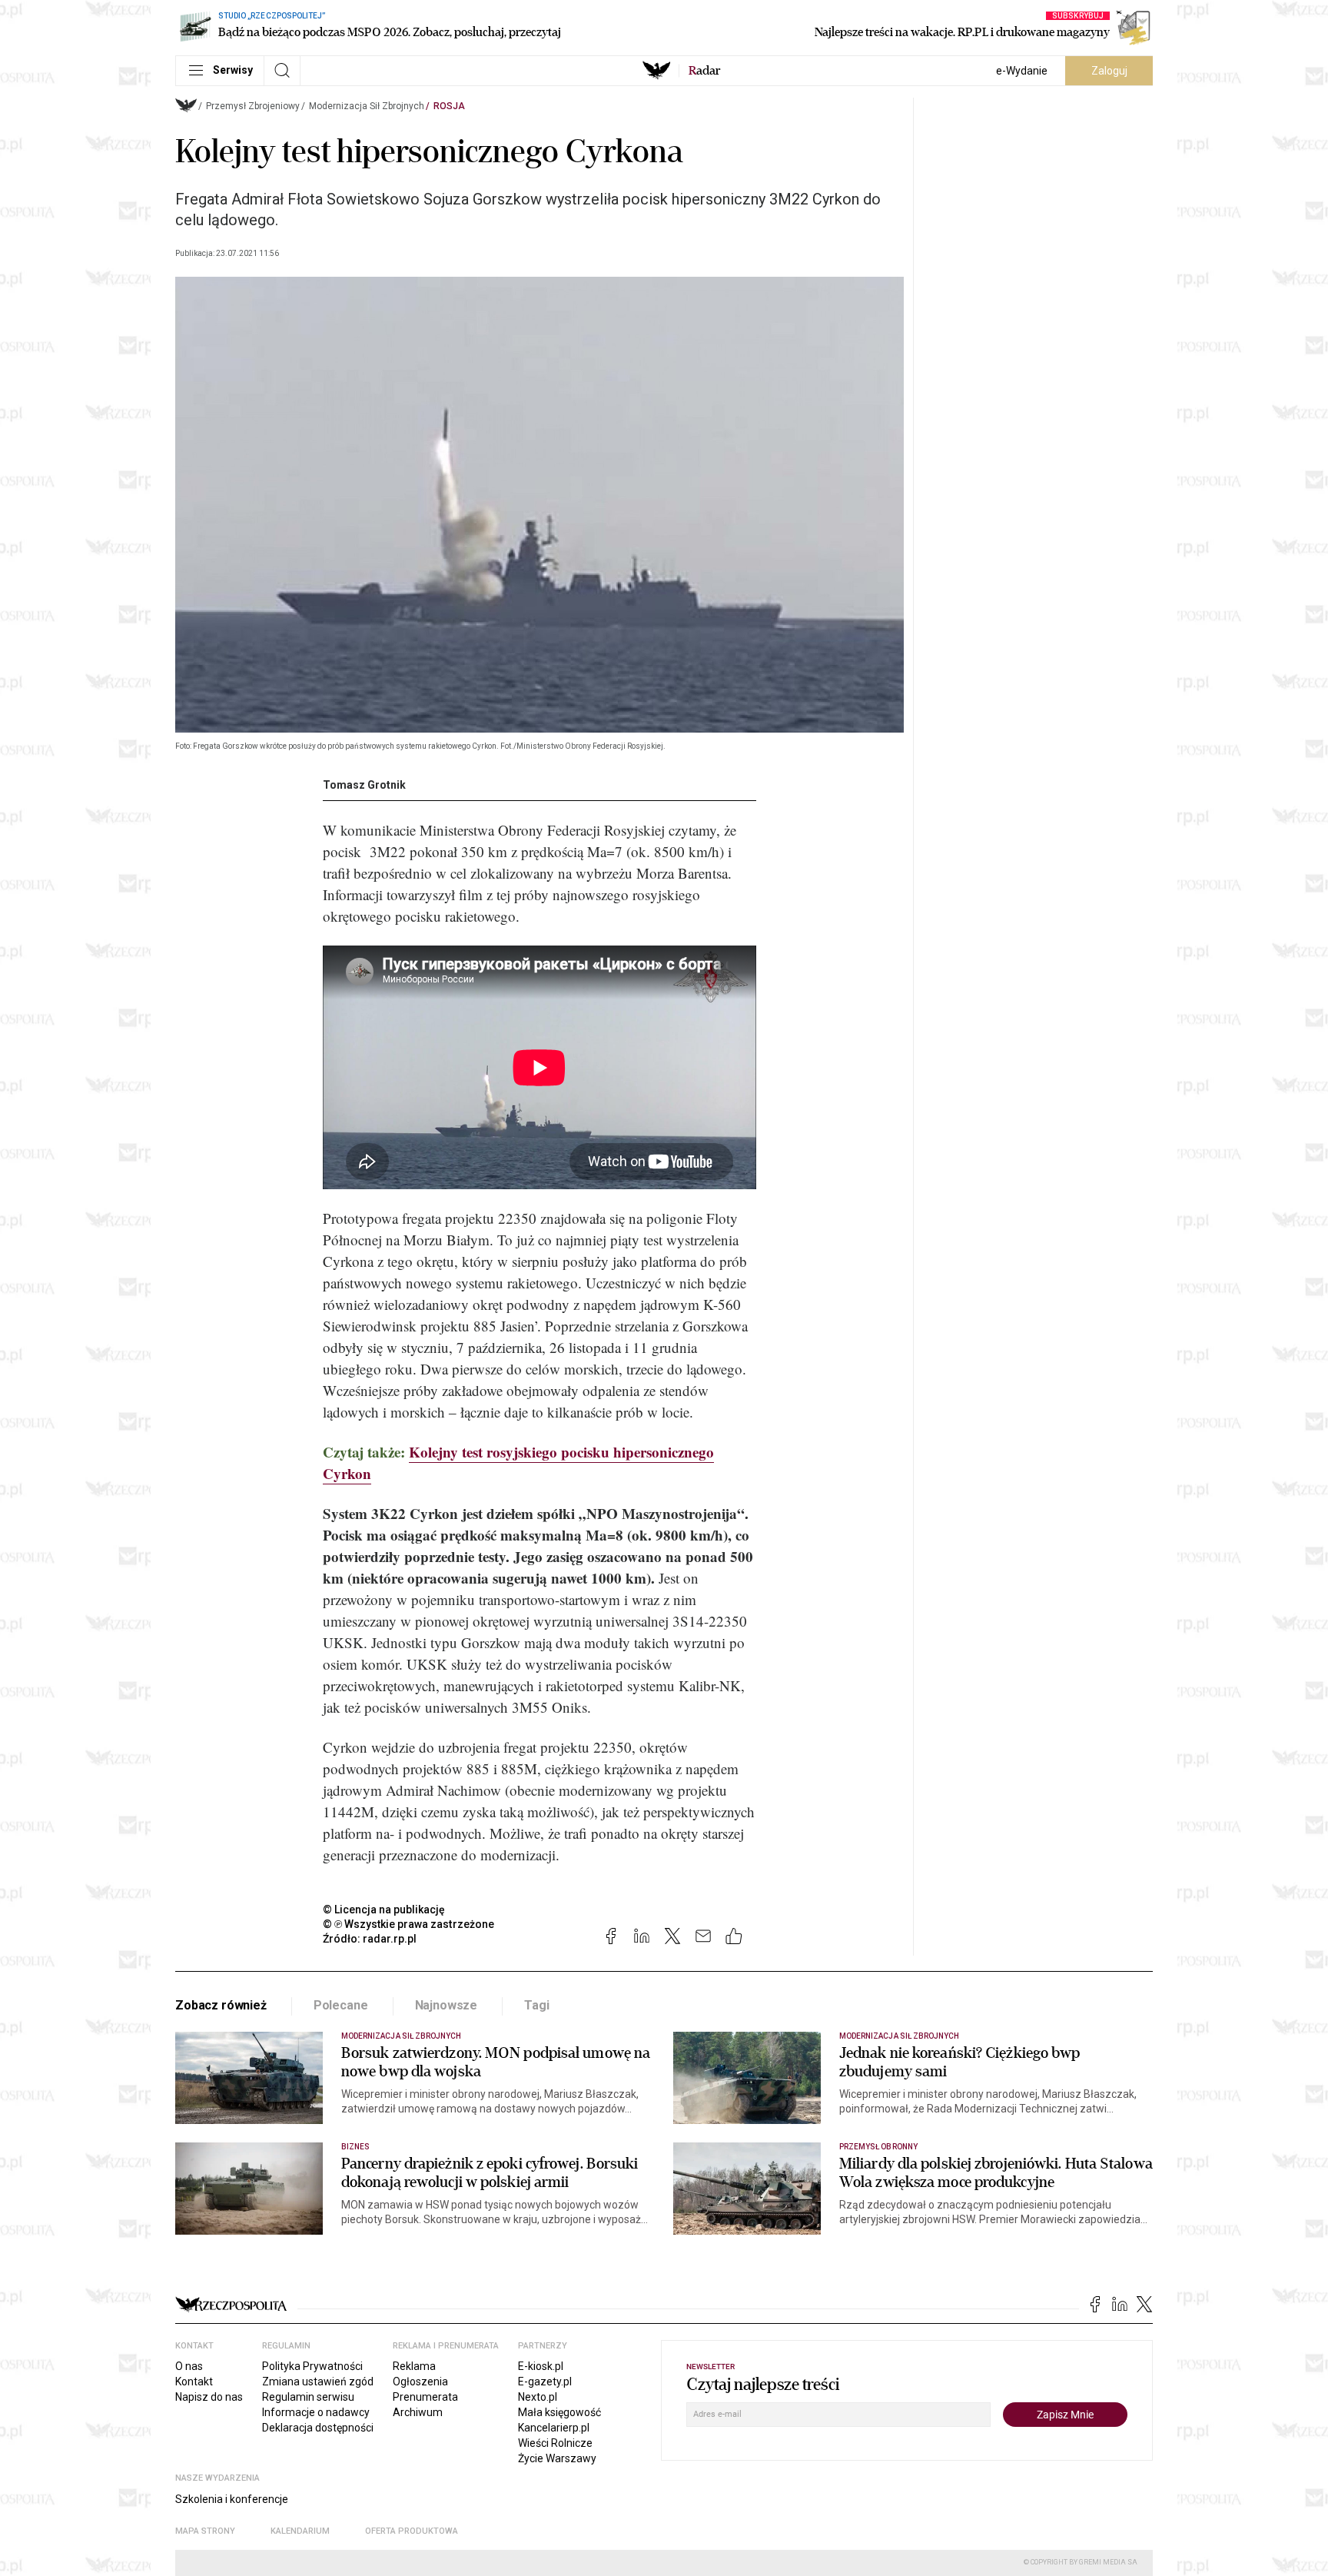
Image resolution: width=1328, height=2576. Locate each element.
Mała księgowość (559, 2412)
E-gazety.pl (545, 2382)
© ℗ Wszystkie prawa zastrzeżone (408, 1924)
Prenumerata (425, 2397)
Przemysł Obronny (878, 2147)
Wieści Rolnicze (555, 2443)
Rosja (449, 106)
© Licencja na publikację (384, 1910)
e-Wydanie (1022, 71)
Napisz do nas (209, 2397)
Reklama (414, 2366)
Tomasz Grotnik (364, 785)
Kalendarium (300, 2531)
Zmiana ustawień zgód (318, 2382)
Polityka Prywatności (312, 2366)
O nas (189, 2366)
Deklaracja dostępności (318, 2428)
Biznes (355, 2147)
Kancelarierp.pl (554, 2428)
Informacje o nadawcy (316, 2412)
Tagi (536, 2005)
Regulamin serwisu (308, 2397)
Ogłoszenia (420, 2382)
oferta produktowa (412, 2531)
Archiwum (418, 2412)
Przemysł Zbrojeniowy (253, 106)
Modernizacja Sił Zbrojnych (367, 106)
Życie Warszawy (557, 2458)
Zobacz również (221, 2005)
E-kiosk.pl (541, 2366)
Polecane (341, 2005)
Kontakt (194, 2382)
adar (704, 71)
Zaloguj (1109, 71)
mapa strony (205, 2531)
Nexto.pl (538, 2397)
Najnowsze (447, 2005)
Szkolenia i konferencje (232, 2499)
